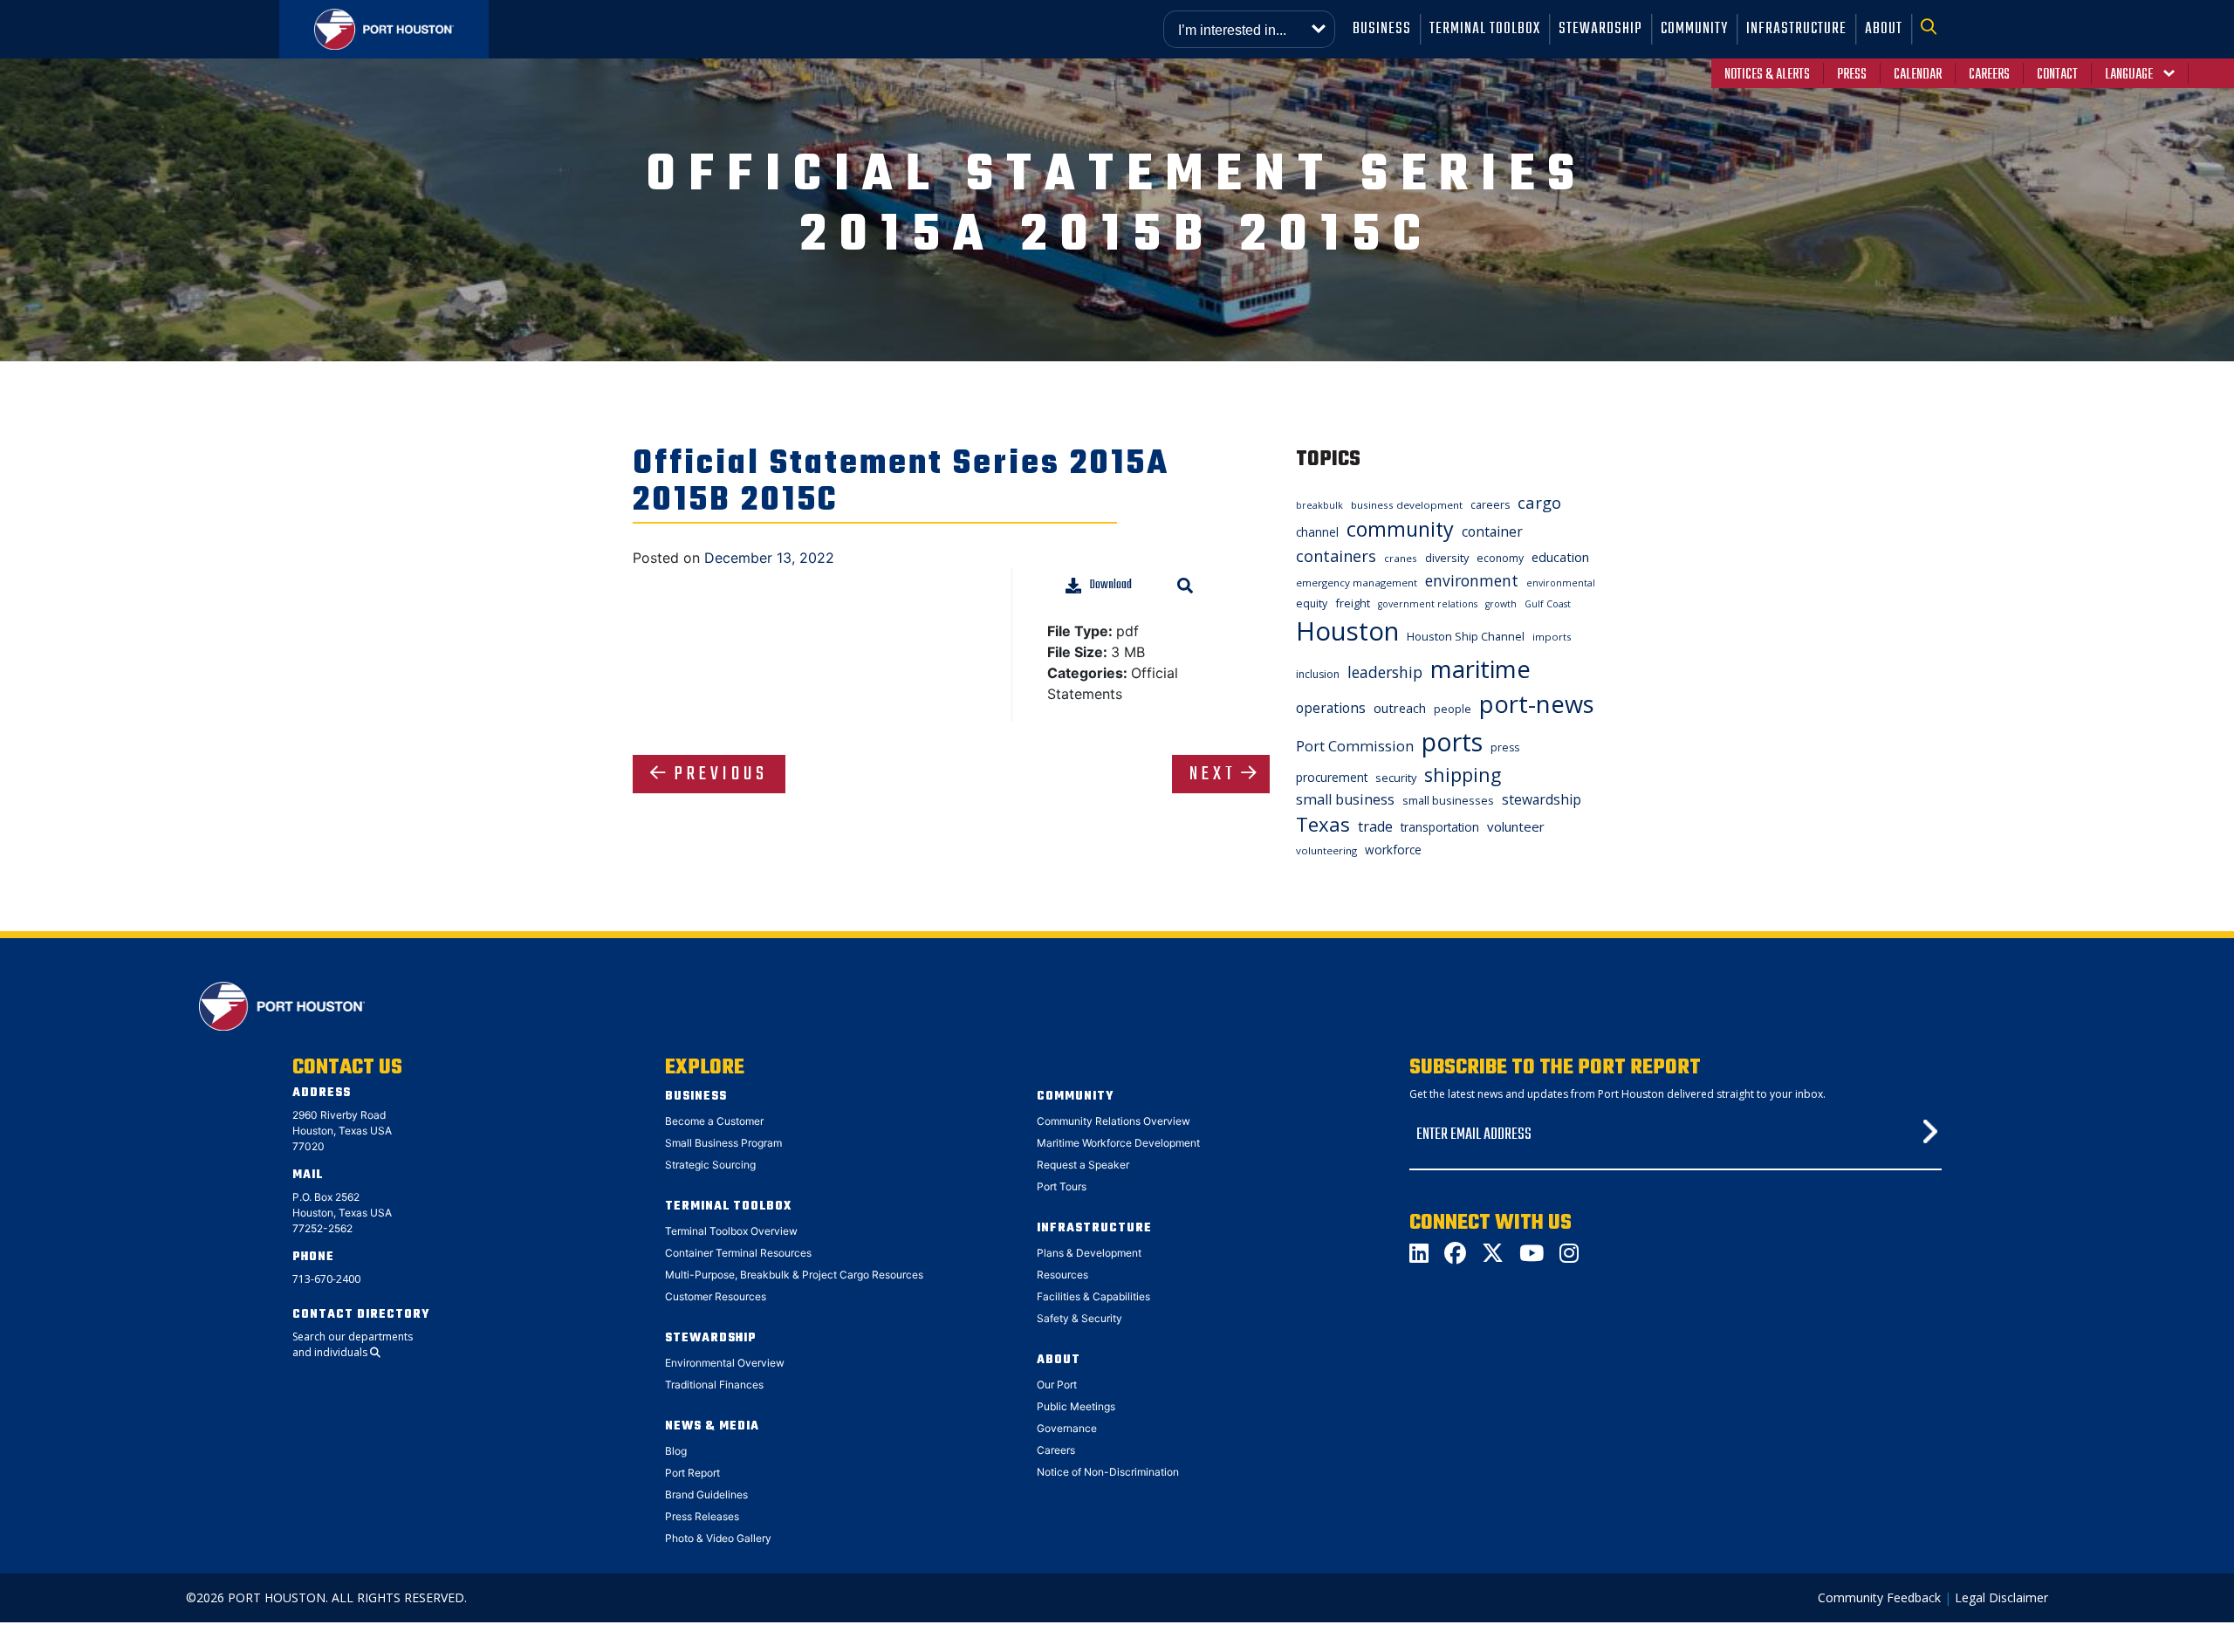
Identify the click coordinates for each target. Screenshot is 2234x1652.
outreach (1400, 708)
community (1400, 529)
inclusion (1318, 674)
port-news (1537, 704)
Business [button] (1382, 29)
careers (1490, 505)
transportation (1440, 827)
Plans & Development (1089, 1253)
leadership (1385, 672)
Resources (1062, 1275)
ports (1452, 741)
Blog (676, 1451)
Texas (1323, 824)
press (1505, 747)
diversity (1447, 558)
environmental (1561, 583)
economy (1500, 558)
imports (1552, 637)
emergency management (1357, 583)
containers (1336, 556)
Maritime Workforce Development (1118, 1143)
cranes (1401, 558)
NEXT (1213, 774)
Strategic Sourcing (710, 1165)
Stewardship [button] (1600, 29)
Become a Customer (714, 1121)
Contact (2057, 75)
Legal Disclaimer (2001, 1597)
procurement (1332, 777)
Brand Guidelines (706, 1494)
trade (1375, 826)
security (1396, 778)
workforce (1393, 850)
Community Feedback (1879, 1597)
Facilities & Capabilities (1093, 1296)
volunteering (1326, 850)
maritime (1480, 669)
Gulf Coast (1548, 604)
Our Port (1057, 1385)
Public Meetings (1076, 1406)
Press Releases (702, 1516)
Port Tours (1062, 1186)
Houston (1347, 631)
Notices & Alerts (1767, 75)
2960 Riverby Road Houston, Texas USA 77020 (342, 1131)
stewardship (1542, 799)
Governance (1067, 1428)
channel (1317, 532)
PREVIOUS (721, 774)
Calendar (1918, 75)
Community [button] (1694, 29)
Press (1852, 75)
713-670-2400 (326, 1279)
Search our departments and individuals (353, 1344)
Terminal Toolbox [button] (1485, 29)
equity (1312, 603)
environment (1472, 580)
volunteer (1516, 826)
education (1560, 557)
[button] (1933, 29)
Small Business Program (723, 1143)
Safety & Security (1079, 1318)
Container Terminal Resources (738, 1253)
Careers (1989, 75)
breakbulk (1319, 505)
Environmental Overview (725, 1363)
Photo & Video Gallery (718, 1538)
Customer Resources (716, 1296)
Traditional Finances (714, 1385)
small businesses (1448, 800)
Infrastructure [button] (1796, 29)
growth (1501, 604)
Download (1111, 585)
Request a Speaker (1083, 1165)
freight (1353, 603)
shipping (1463, 775)
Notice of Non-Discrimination (1108, 1472)
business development (1407, 505)
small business (1345, 799)
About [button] (1884, 29)
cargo (1539, 502)
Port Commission (1355, 746)
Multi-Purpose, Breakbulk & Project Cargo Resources (794, 1275)
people (1453, 709)
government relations (1428, 604)
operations (1331, 708)
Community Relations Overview (1114, 1121)
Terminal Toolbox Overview (731, 1231)
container (1492, 531)
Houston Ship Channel (1466, 636)
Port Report (692, 1473)
